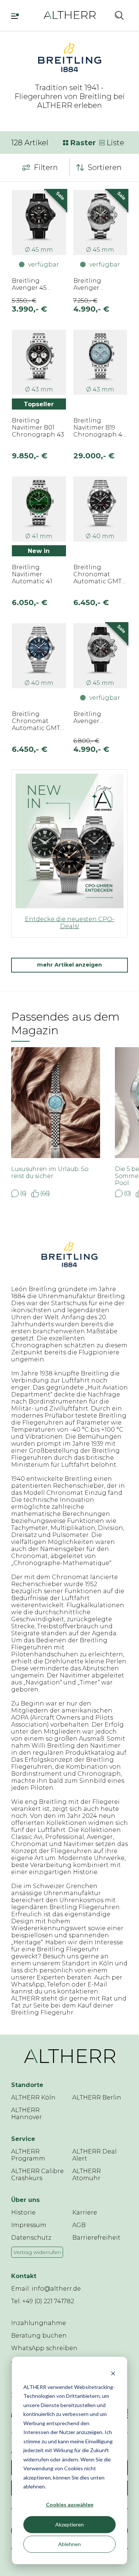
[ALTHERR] (70, 15)
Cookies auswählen (70, 2504)
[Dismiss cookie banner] (113, 2373)
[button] (103, 15)
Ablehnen (69, 2544)
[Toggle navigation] (16, 15)
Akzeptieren (69, 2524)
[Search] (119, 15)
